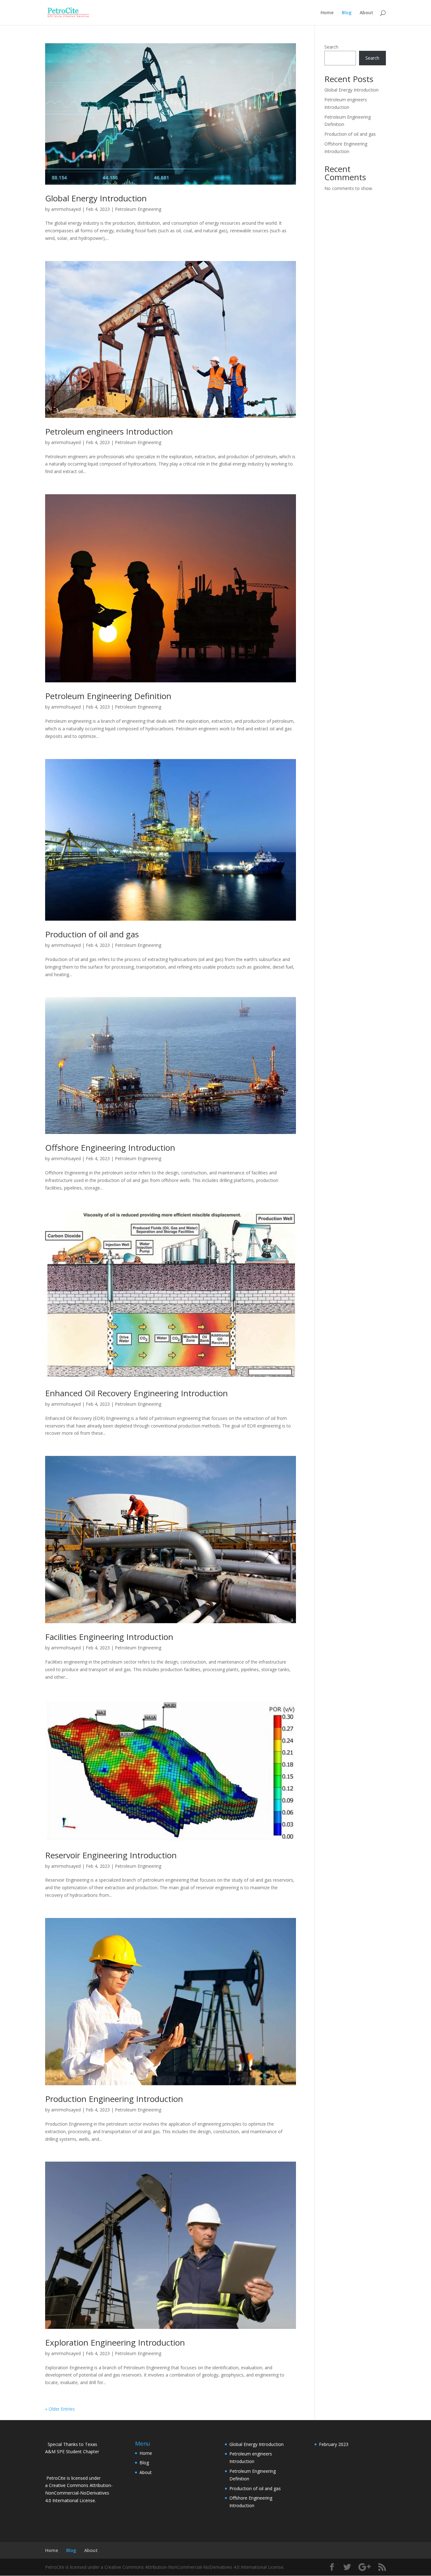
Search (331, 47)
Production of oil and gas (92, 934)
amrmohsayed (66, 209)
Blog (347, 13)
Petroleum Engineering (138, 209)
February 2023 (334, 2444)
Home (327, 13)
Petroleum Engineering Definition (108, 696)
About (366, 13)
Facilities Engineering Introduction (109, 1637)
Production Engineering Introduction (114, 2099)
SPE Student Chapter (78, 2451)
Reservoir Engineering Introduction (111, 1855)
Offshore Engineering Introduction (110, 1148)
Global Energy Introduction (96, 198)
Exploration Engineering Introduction (115, 2342)
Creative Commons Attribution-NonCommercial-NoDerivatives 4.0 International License (79, 2493)
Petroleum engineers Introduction (109, 431)
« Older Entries (60, 2409)
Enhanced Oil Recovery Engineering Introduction (136, 1393)
